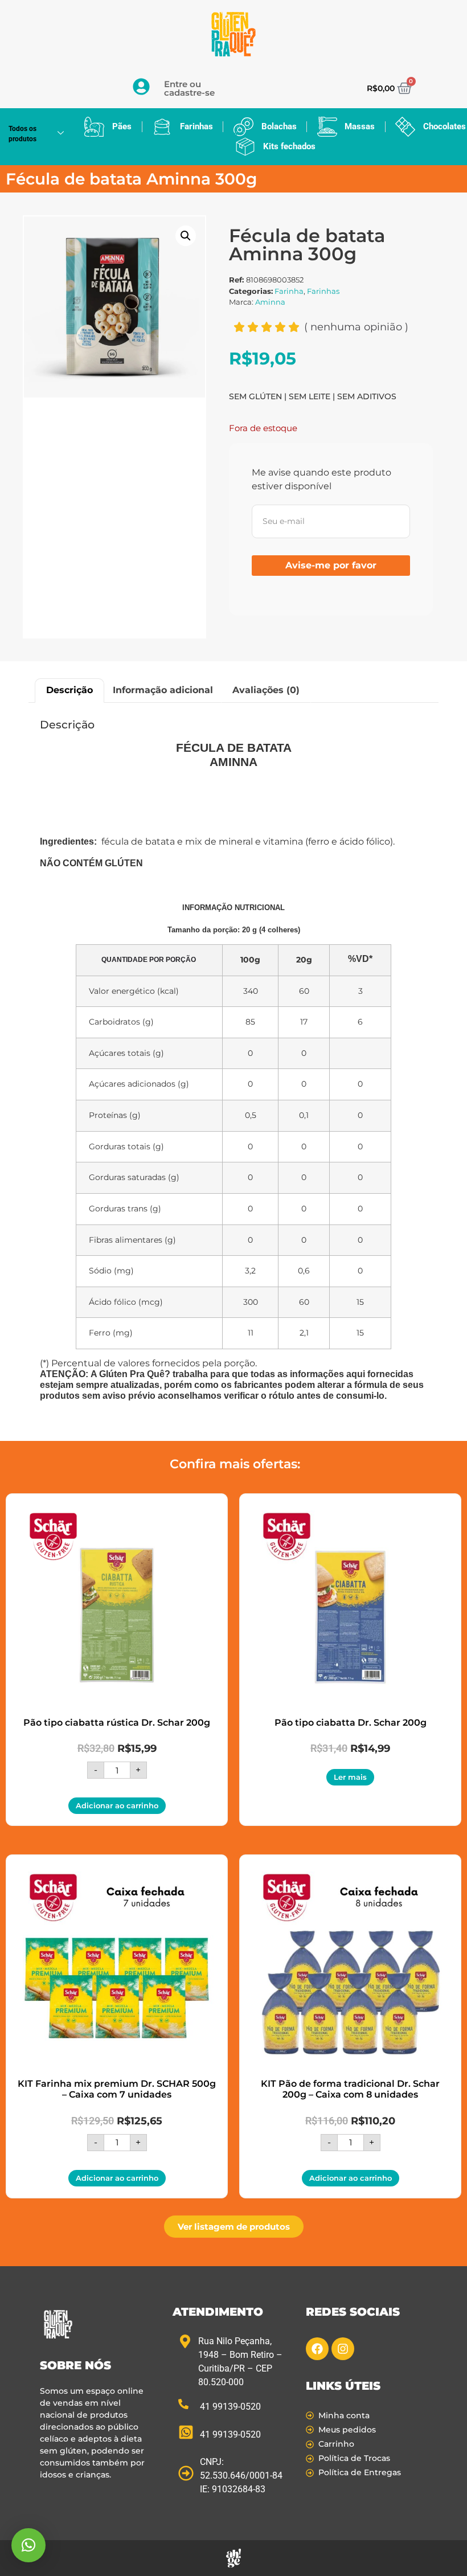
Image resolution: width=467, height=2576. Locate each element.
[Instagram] (343, 2349)
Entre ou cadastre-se (189, 88)
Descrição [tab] (69, 690)
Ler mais (350, 1777)
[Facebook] (317, 2349)
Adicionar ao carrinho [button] (117, 1805)
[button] (186, 236)
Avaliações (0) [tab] (266, 690)
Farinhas (323, 291)
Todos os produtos (22, 134)
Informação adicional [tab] (163, 690)
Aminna (270, 302)
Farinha (289, 291)
